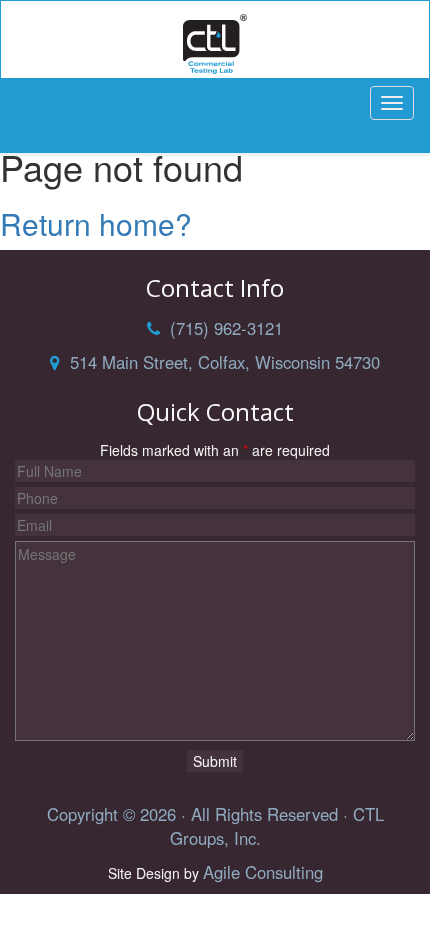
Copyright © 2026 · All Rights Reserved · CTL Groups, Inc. (215, 826)
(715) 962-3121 (221, 328)
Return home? (96, 223)
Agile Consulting (263, 872)
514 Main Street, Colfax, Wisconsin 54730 (220, 362)
